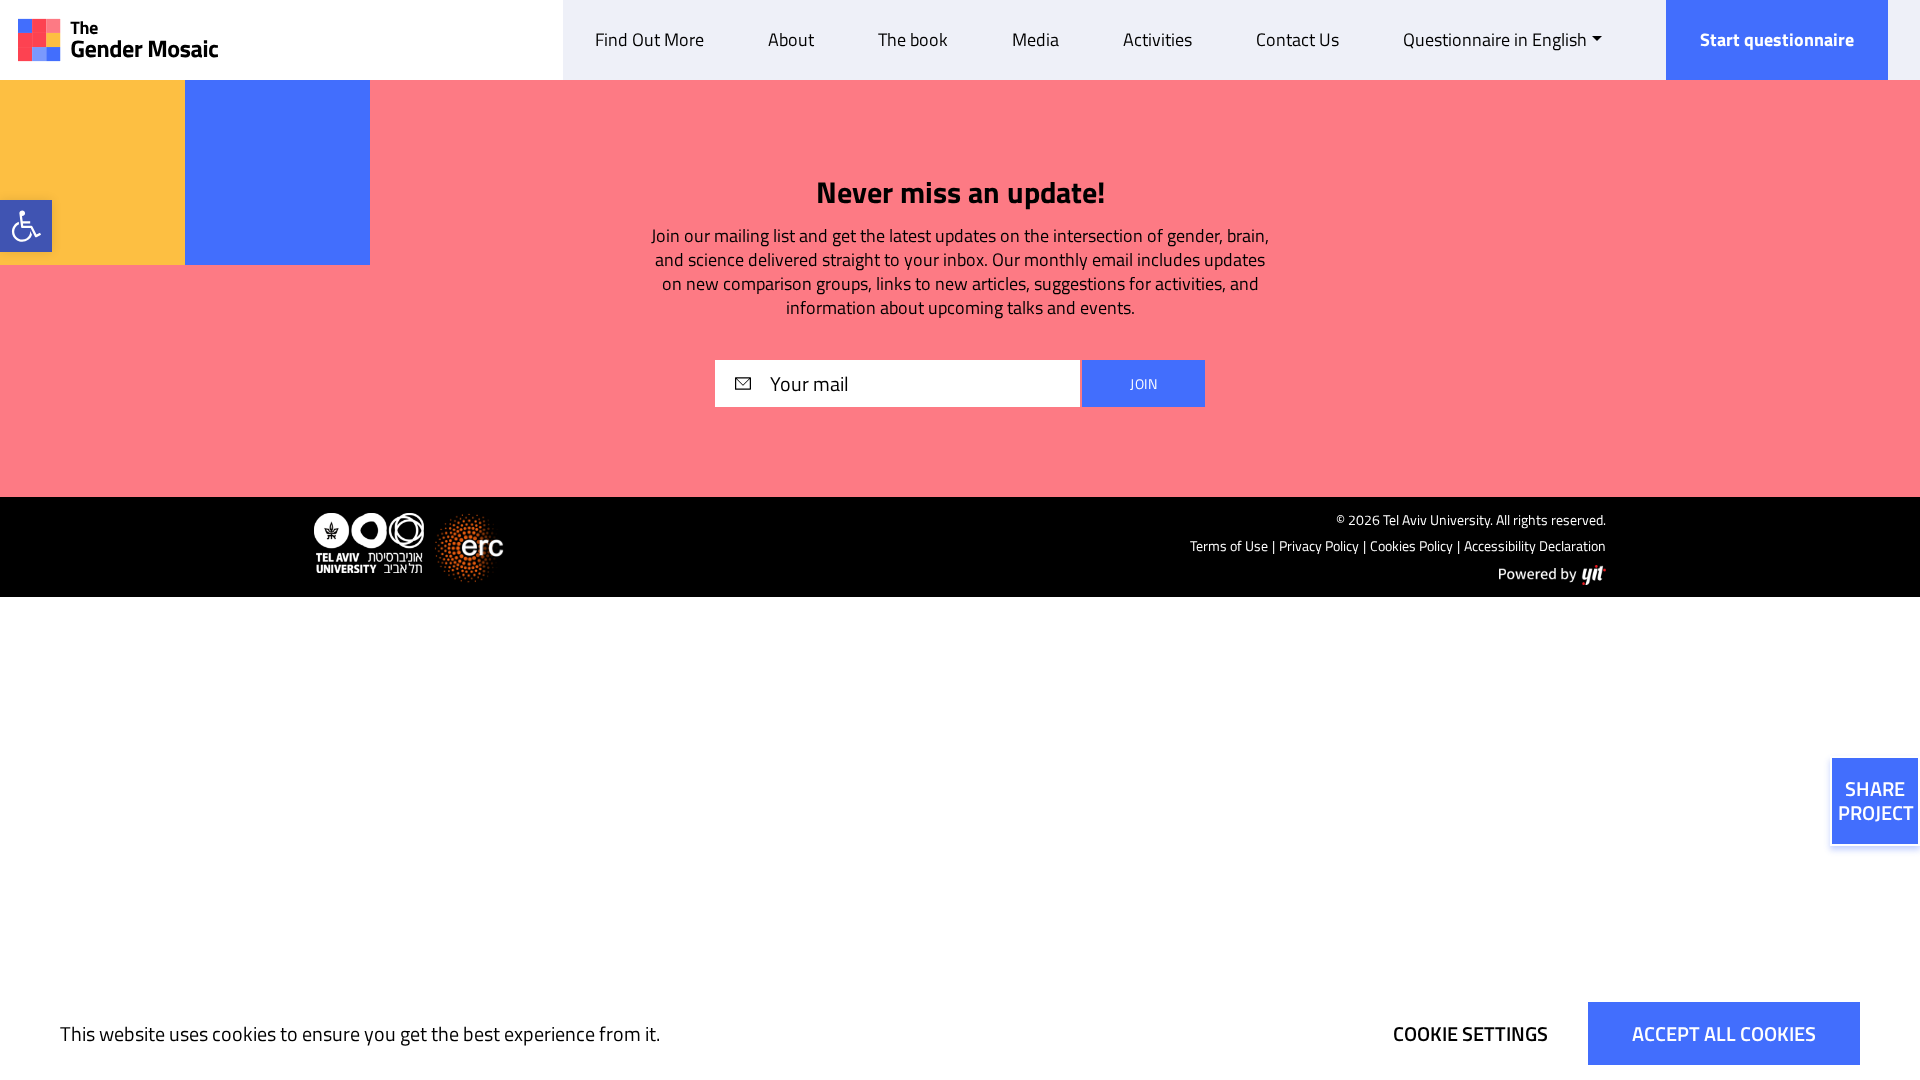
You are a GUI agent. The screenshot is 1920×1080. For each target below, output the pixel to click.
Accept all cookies (1724, 1033)
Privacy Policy (1319, 545)
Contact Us (1297, 39)
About (791, 39)
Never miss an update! (960, 192)
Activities (1157, 39)
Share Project (1876, 800)
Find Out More (649, 39)
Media (1035, 39)
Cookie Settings (1470, 1033)
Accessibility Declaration (1535, 545)
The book (913, 39)
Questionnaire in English (1495, 39)
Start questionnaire (1777, 39)
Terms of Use (1229, 545)
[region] (960, 1033)
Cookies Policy (1411, 545)
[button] (26, 226)
